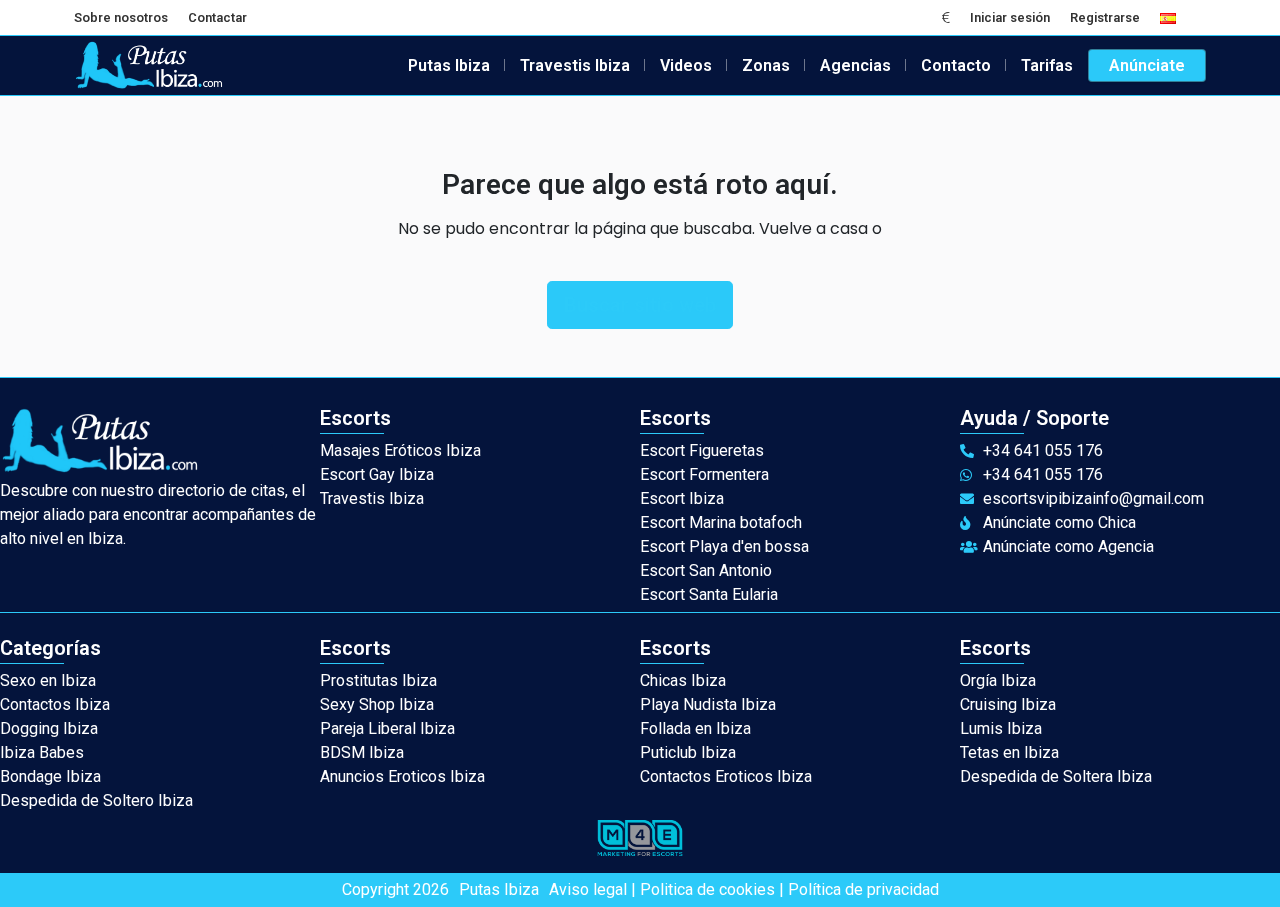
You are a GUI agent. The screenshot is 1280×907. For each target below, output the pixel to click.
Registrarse (1105, 17)
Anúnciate (1147, 65)
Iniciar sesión (1010, 17)
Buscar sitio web (640, 305)
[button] (946, 17)
